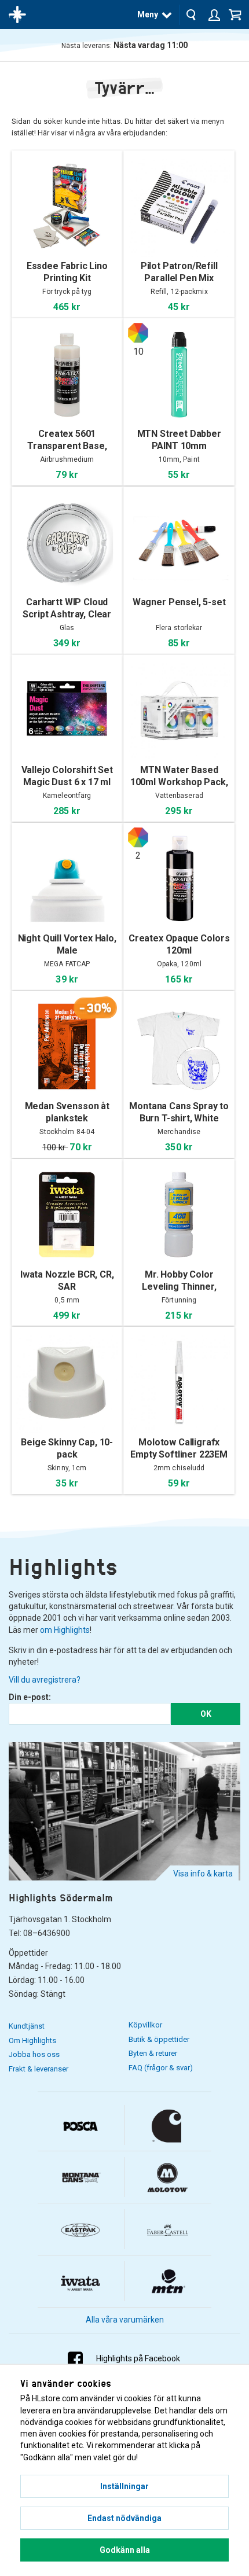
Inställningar (124, 2486)
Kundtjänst (27, 2026)
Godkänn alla (125, 2550)
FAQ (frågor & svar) (161, 2068)
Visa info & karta (203, 1874)
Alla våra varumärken (125, 2320)
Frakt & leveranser (39, 2069)
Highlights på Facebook (138, 2358)
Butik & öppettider (159, 2039)
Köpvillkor (145, 2025)
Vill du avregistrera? (45, 1680)
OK (206, 1714)
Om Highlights (32, 2040)
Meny (148, 14)
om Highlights (65, 1630)
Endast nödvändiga (124, 2518)
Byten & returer (153, 2053)
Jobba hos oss (34, 2054)
